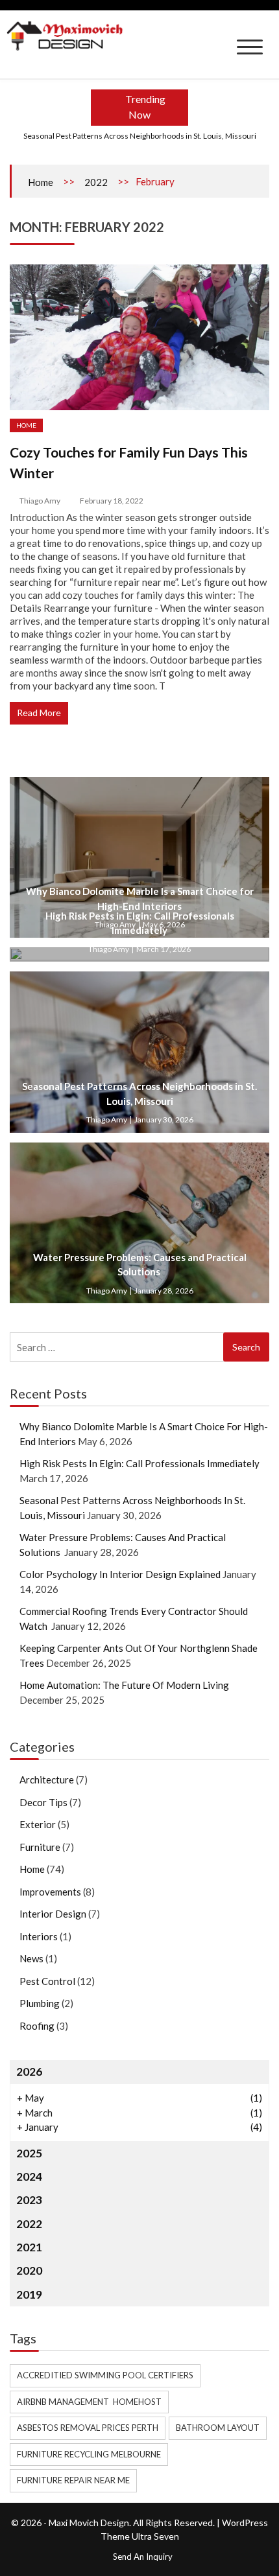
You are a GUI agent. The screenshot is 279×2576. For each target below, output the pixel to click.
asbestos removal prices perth (88, 2428)
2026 (29, 2071)
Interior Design (53, 1914)
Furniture (40, 1847)
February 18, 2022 (112, 501)
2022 (96, 182)
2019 (29, 2294)
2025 (29, 2153)
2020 (29, 2270)
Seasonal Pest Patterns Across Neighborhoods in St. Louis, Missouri (140, 136)
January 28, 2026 (164, 1291)
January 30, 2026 (164, 1120)
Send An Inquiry (143, 2557)
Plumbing (40, 2003)
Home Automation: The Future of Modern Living (125, 1685)
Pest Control (47, 1981)
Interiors (39, 1936)
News (31, 1958)
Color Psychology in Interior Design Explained (120, 1574)
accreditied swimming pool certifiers (105, 2375)
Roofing (37, 2026)
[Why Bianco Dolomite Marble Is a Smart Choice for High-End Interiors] (139, 857)
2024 (29, 2176)
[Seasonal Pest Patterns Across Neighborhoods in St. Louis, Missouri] (139, 1052)
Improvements (50, 1892)
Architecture (47, 1780)
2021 (29, 2247)
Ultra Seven (155, 2536)
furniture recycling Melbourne (89, 2454)
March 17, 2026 (164, 949)
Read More (39, 713)
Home (41, 182)
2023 (29, 2200)
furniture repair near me (73, 2480)
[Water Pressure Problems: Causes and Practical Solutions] (139, 1223)
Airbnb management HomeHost (89, 2402)
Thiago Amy (40, 501)
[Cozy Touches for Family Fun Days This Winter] (139, 337)
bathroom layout (218, 2428)
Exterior (38, 1824)
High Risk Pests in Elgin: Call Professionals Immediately (139, 1463)
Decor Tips (43, 1802)
